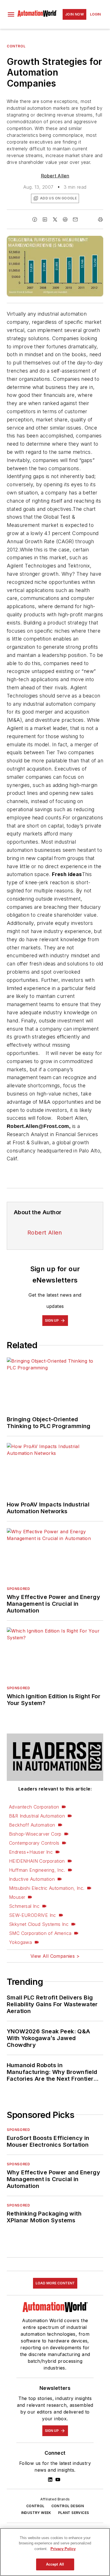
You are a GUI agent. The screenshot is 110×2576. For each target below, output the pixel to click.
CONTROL (35, 2506)
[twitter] (55, 219)
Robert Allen (55, 176)
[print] (100, 219)
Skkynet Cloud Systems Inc (39, 1924)
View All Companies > (55, 1956)
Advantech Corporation (34, 1807)
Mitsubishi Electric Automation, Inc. (47, 1888)
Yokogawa (20, 1942)
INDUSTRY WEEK (36, 2513)
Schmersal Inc (24, 1906)
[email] (75, 219)
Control (16, 46)
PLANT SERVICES (74, 2513)
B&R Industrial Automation (37, 1816)
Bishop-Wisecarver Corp (35, 1834)
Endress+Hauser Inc (31, 1852)
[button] (11, 14)
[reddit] (65, 219)
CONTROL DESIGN (68, 2506)
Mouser (17, 1897)
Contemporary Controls (34, 1843)
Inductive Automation (32, 1879)
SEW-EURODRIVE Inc (33, 1915)
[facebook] (35, 219)
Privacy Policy (63, 2549)
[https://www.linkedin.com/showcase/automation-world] (50, 2480)
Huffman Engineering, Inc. (37, 1870)
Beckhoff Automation (32, 1825)
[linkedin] (45, 219)
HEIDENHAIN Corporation (37, 1861)
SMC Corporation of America (40, 1933)
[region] (55, 2552)
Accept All (55, 2564)
